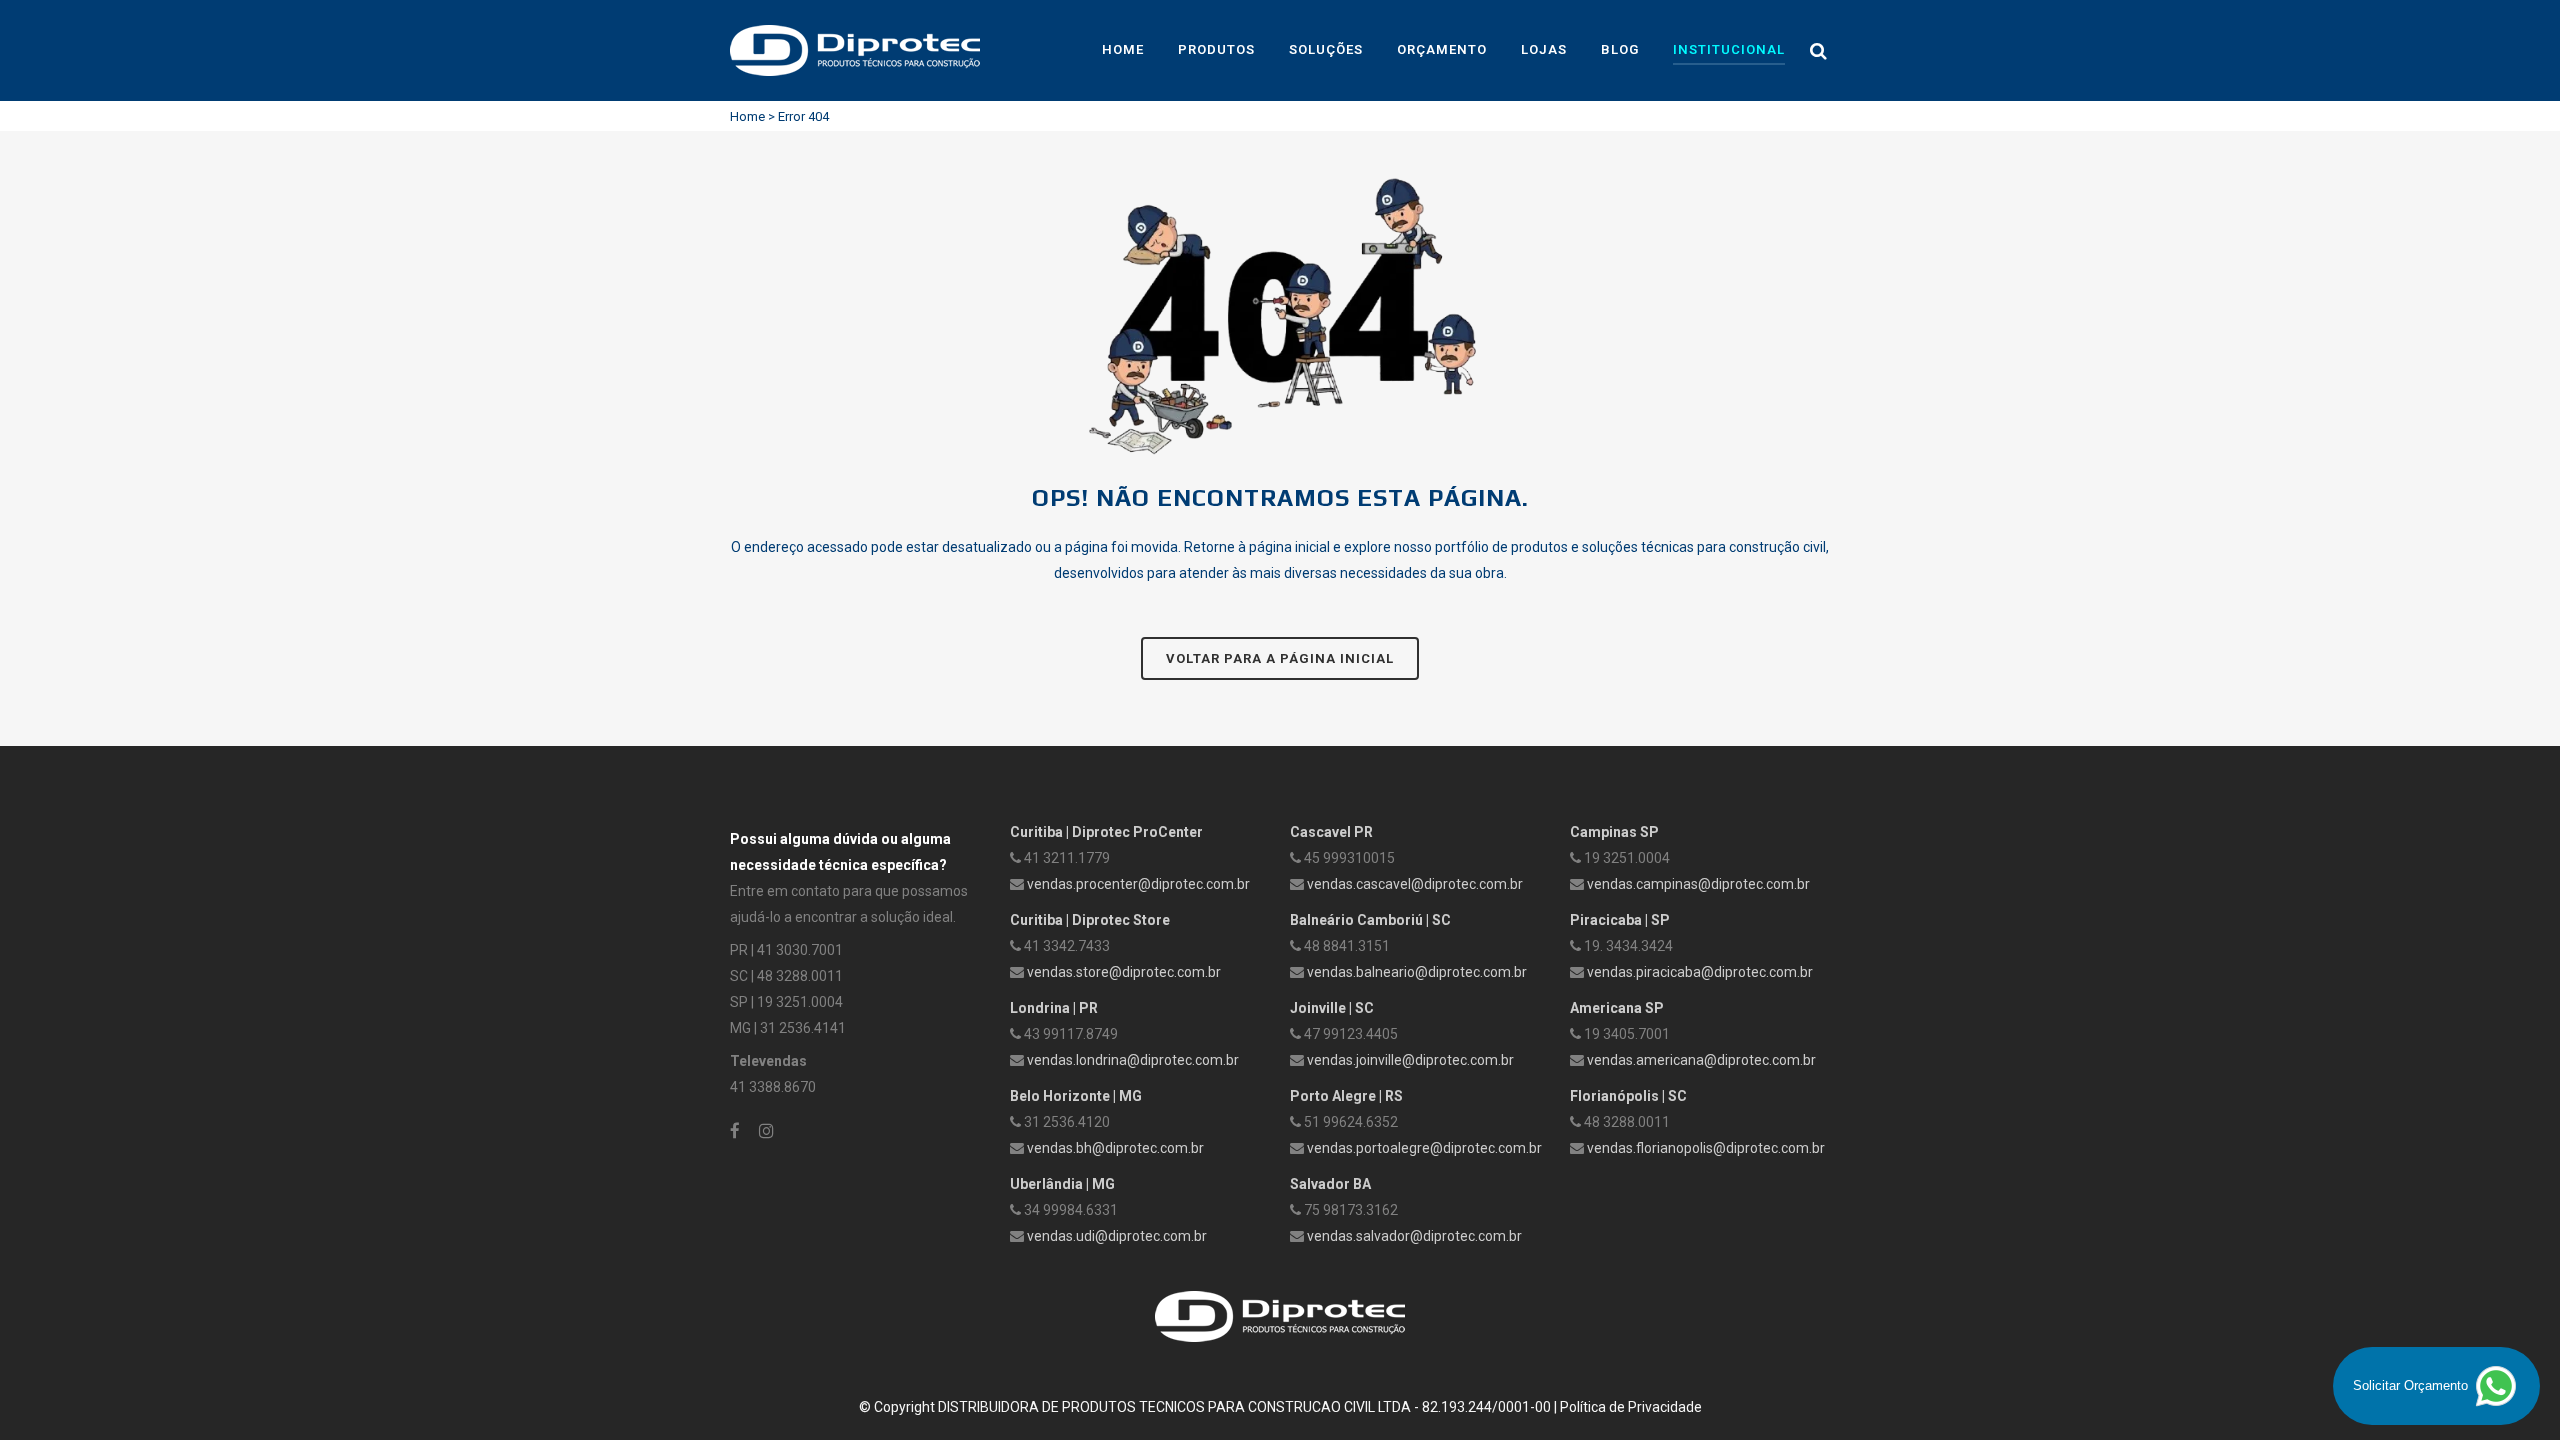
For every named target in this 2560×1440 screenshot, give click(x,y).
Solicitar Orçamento (2412, 1385)
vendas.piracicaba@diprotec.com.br (1700, 972)
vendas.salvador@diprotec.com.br (1414, 1236)
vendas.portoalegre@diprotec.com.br (1424, 1148)
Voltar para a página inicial (1280, 658)
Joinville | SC (1332, 1008)
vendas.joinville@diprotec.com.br (1410, 1060)
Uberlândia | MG (1062, 1184)
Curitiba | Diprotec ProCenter (1106, 832)
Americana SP (1617, 1008)
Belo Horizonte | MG (1076, 1096)
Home (747, 116)
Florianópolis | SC (1628, 1096)
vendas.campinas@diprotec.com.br (1698, 884)
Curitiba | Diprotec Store (1090, 920)
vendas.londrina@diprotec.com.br (1133, 1060)
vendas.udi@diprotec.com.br (1117, 1236)
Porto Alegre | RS (1346, 1096)
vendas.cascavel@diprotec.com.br (1415, 884)
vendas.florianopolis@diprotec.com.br (1706, 1148)
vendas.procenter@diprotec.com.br (1138, 884)
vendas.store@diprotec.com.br (1124, 972)
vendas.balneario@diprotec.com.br (1417, 972)
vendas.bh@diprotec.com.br (1115, 1148)
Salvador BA (1330, 1184)
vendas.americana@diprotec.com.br (1701, 1060)
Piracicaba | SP (1620, 920)
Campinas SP (1614, 832)
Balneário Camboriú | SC (1370, 920)
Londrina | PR (1054, 1008)
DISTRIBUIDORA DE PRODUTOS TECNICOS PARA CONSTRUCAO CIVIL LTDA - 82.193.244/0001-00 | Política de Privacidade (1320, 1407)
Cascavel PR (1331, 832)
